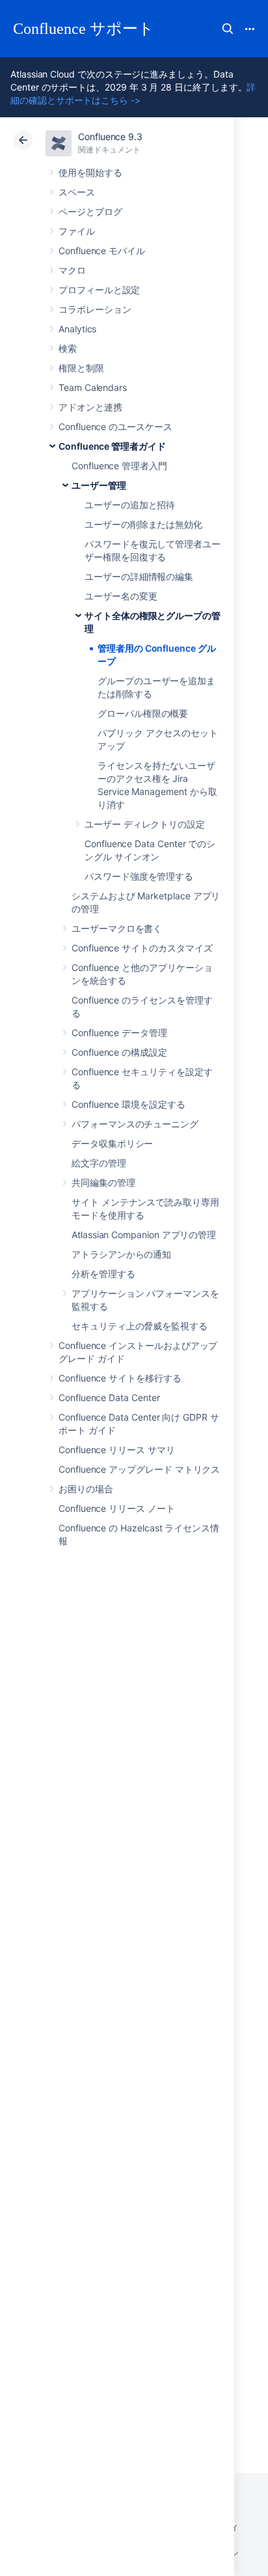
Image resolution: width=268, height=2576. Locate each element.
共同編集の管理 (103, 1182)
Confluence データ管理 (119, 1033)
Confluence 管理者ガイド (112, 446)
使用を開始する (90, 172)
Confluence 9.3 (110, 137)
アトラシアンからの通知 (121, 1254)
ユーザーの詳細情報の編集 (139, 576)
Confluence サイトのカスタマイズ (142, 948)
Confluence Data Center (109, 1397)
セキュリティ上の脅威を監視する (140, 1326)
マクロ (72, 270)
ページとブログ (90, 211)
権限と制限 (81, 368)
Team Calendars (93, 387)
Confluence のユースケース (115, 427)
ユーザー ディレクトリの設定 (145, 824)
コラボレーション (95, 309)
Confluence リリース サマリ (117, 1450)
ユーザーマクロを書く (117, 928)
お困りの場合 (86, 1489)
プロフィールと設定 (99, 290)
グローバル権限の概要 (143, 713)
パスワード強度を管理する (139, 876)
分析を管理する (103, 1274)
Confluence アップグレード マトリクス (139, 1469)
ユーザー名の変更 (121, 596)
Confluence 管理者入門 (119, 466)
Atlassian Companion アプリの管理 (144, 1235)
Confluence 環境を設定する (128, 1104)
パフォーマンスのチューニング (135, 1124)
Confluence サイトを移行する (120, 1378)
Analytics (77, 329)
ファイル (77, 231)
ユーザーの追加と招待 (130, 505)
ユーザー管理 (99, 485)
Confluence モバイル (102, 251)
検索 (228, 29)
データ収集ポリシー (112, 1143)
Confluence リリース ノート (117, 1508)
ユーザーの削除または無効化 (143, 524)
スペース (77, 192)
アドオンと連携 (90, 407)
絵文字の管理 (99, 1163)
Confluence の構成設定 (119, 1052)
